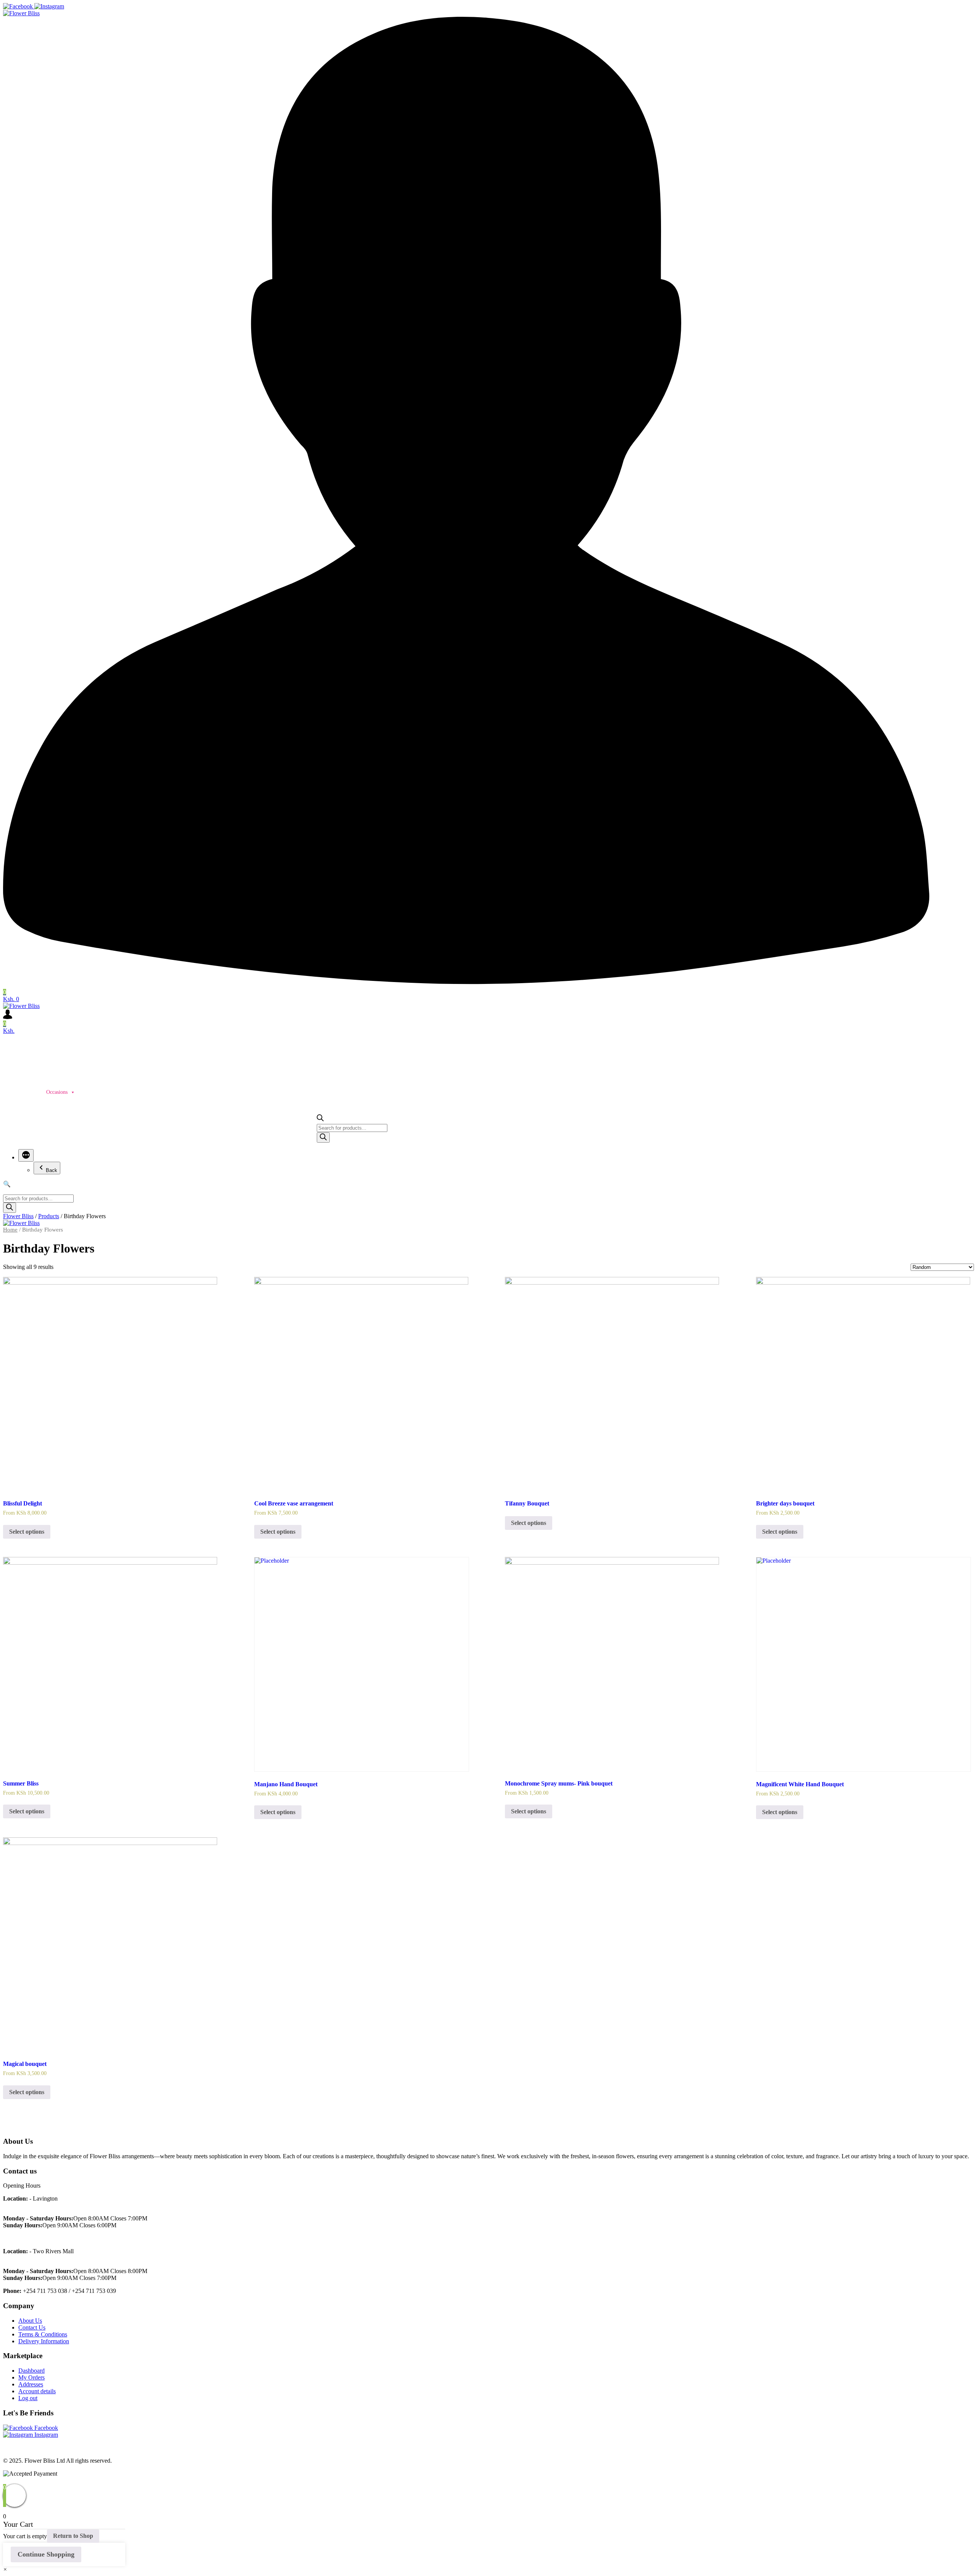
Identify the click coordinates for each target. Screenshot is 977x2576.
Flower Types (249, 1092)
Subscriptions (132, 1092)
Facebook (45, 2428)
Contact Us (32, 2327)
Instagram (45, 2435)
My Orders (31, 2377)
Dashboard (31, 2371)
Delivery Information (44, 2341)
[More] (26, 1155)
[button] (5, 2569)
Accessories (174, 1092)
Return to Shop (73, 2536)
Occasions (57, 1092)
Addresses (31, 2384)
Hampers (92, 1092)
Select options (27, 1532)
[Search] (323, 1137)
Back (52, 1170)
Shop (33, 1092)
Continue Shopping (46, 2554)
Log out (28, 2398)
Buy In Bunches (296, 1092)
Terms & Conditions (43, 2334)
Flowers (210, 1092)
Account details (37, 2391)
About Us (30, 2321)
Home (13, 1092)
